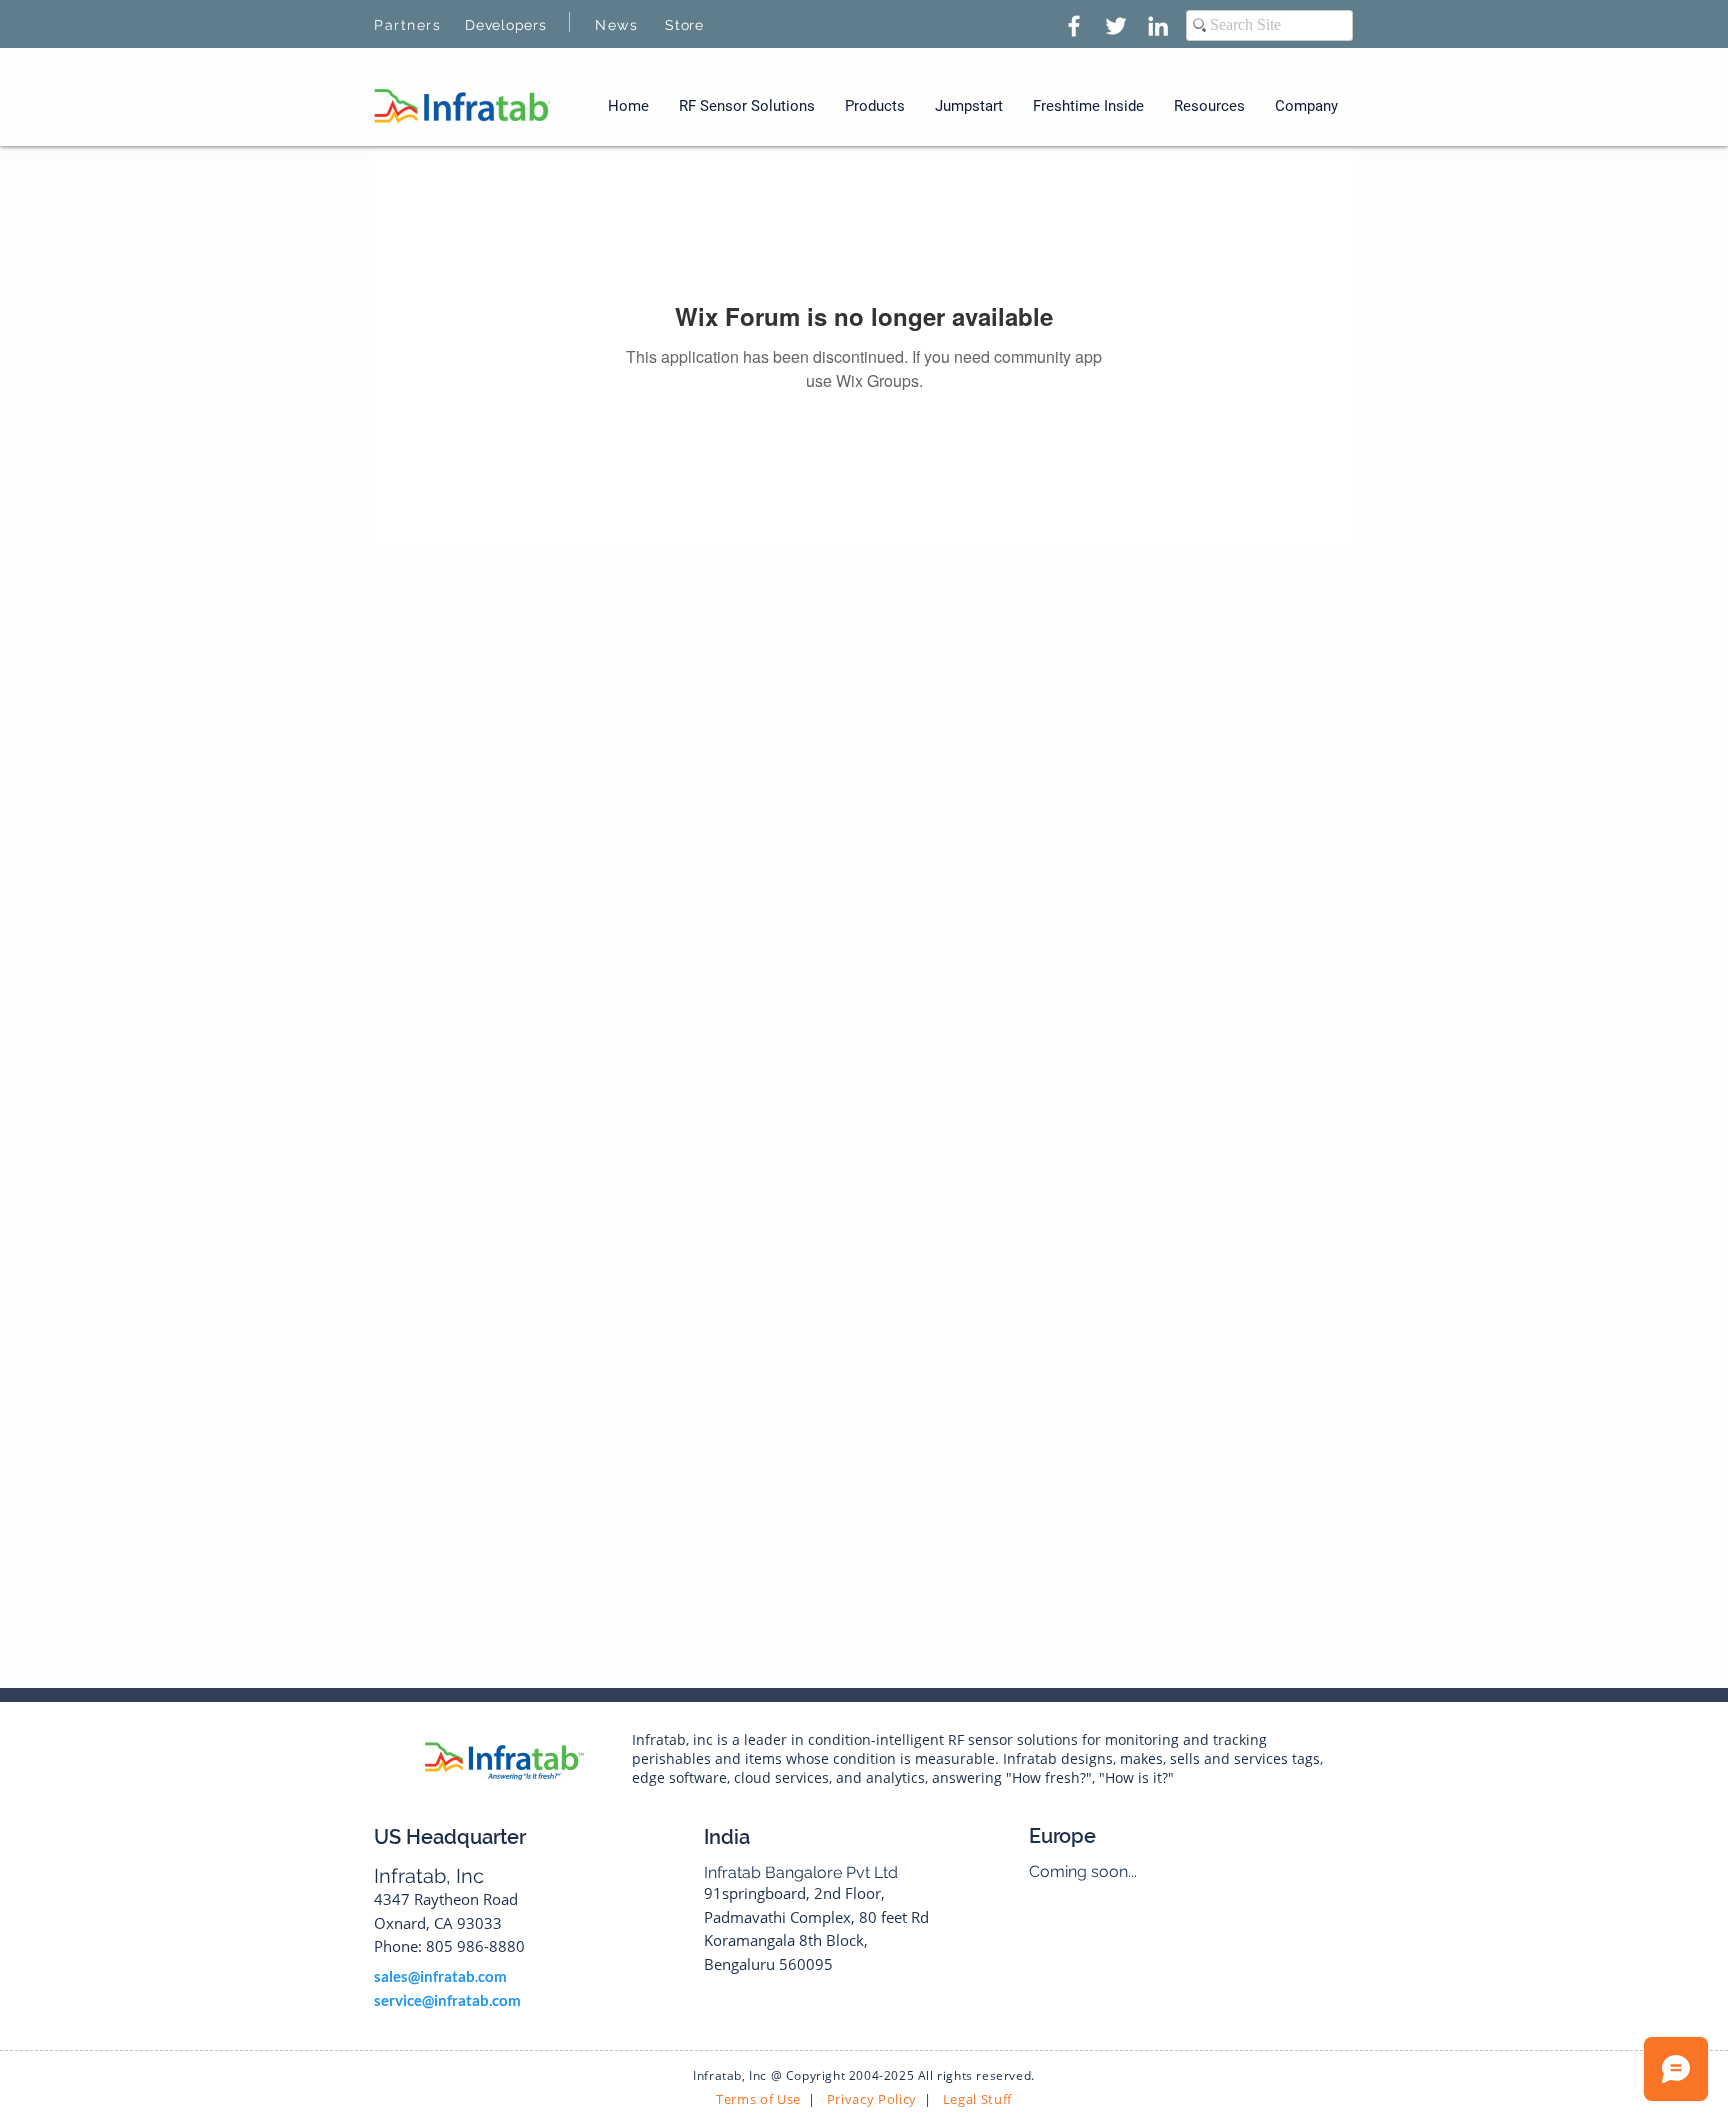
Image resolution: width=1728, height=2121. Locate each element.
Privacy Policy (870, 2099)
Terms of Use (758, 2099)
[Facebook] (1074, 26)
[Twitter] (1116, 26)
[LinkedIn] (1158, 26)
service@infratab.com (447, 2000)
